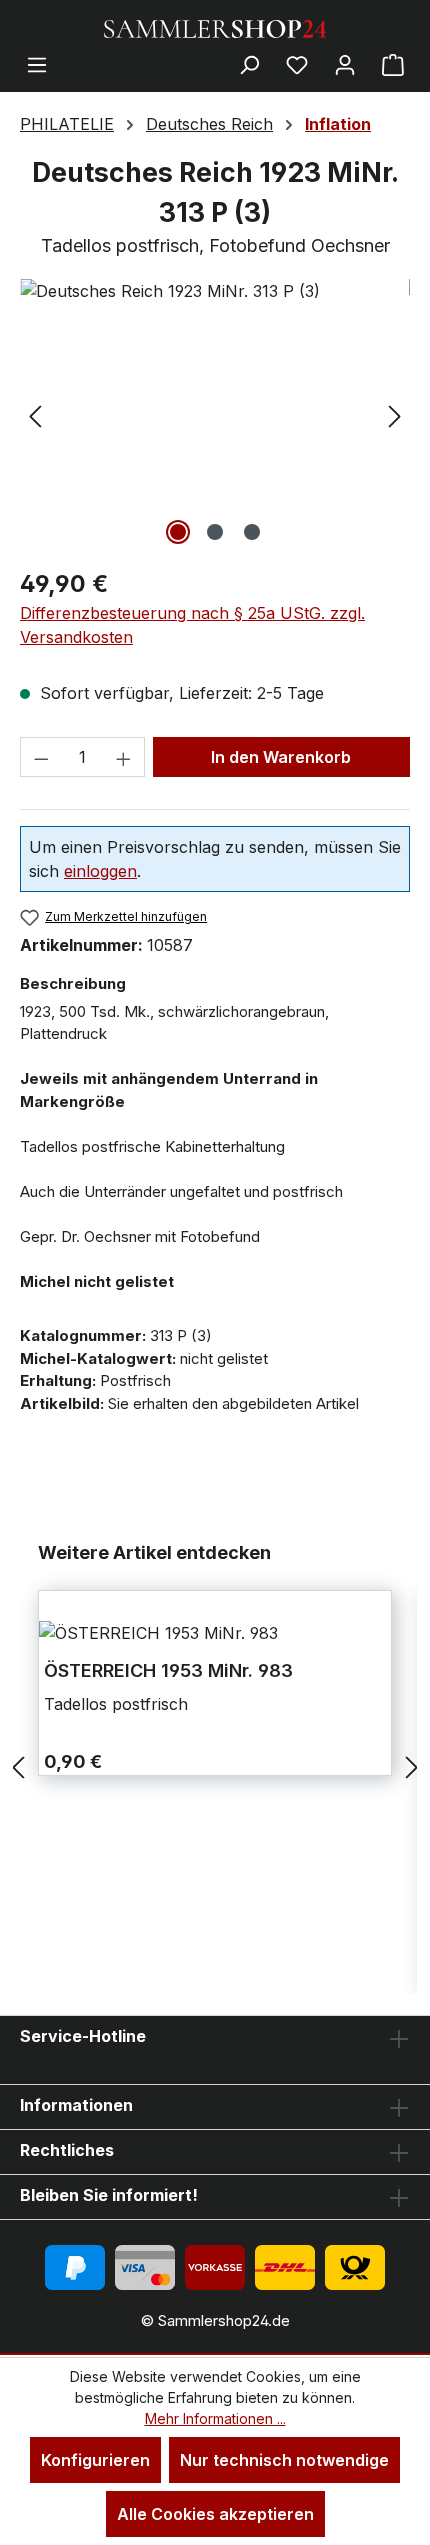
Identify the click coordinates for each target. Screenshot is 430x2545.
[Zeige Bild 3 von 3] (252, 532)
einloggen (100, 871)
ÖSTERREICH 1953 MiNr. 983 (168, 1670)
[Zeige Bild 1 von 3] (178, 532)
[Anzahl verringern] (41, 757)
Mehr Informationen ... (215, 2418)
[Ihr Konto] (345, 64)
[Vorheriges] (35, 414)
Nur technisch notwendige (284, 2460)
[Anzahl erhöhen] (124, 757)
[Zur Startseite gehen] (215, 27)
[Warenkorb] (393, 64)
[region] (215, 414)
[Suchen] (249, 64)
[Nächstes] (395, 414)
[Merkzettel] (297, 64)
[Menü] (37, 64)
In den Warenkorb (281, 757)
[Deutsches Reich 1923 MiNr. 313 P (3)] (215, 291)
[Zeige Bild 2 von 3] (215, 532)
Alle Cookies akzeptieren (215, 2514)
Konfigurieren (95, 2460)
